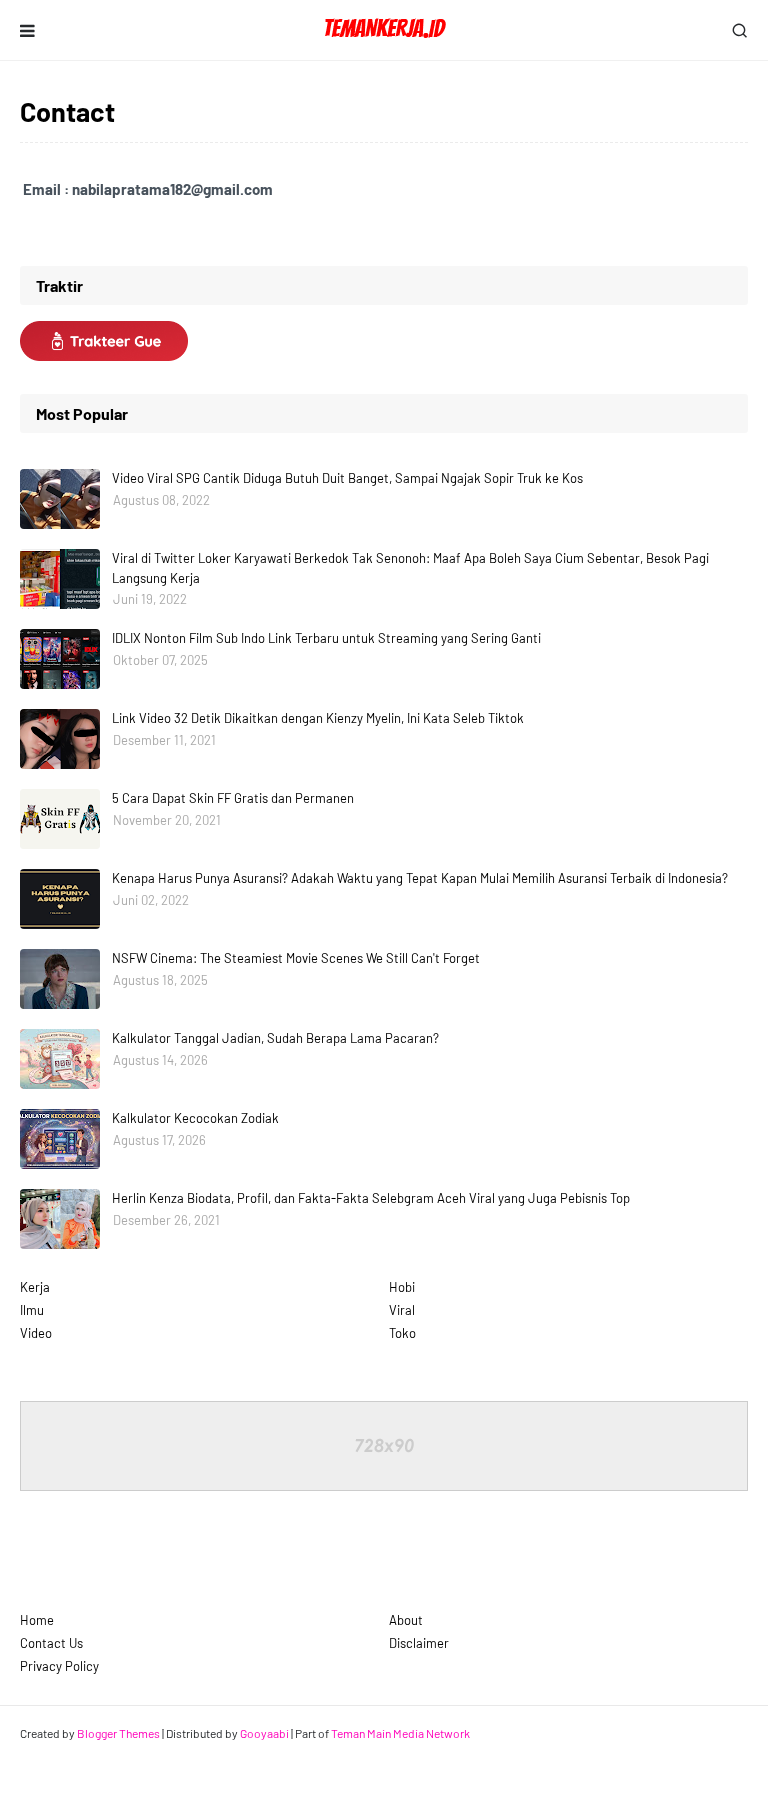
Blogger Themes (118, 1733)
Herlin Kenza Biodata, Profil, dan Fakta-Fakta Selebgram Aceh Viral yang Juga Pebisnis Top (371, 1198)
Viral (402, 1310)
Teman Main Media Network (400, 1733)
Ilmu (32, 1310)
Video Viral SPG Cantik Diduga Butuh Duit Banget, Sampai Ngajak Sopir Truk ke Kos (347, 478)
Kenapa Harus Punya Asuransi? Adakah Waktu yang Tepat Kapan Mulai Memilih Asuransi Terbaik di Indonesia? (420, 878)
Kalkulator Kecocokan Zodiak (195, 1118)
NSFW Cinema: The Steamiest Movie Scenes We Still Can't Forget (296, 958)
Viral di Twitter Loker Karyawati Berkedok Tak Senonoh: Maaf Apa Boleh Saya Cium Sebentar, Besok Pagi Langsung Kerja (410, 568)
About (406, 1620)
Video (36, 1333)
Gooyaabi (264, 1733)
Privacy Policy (59, 1666)
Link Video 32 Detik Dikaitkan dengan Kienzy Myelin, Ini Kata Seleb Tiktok (318, 718)
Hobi (402, 1287)
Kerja (35, 1287)
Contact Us (51, 1643)
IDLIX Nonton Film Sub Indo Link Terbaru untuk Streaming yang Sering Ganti (326, 638)
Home (37, 1620)
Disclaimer (419, 1643)
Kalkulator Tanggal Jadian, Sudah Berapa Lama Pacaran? (275, 1038)
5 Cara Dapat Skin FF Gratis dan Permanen (233, 798)
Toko (402, 1333)
